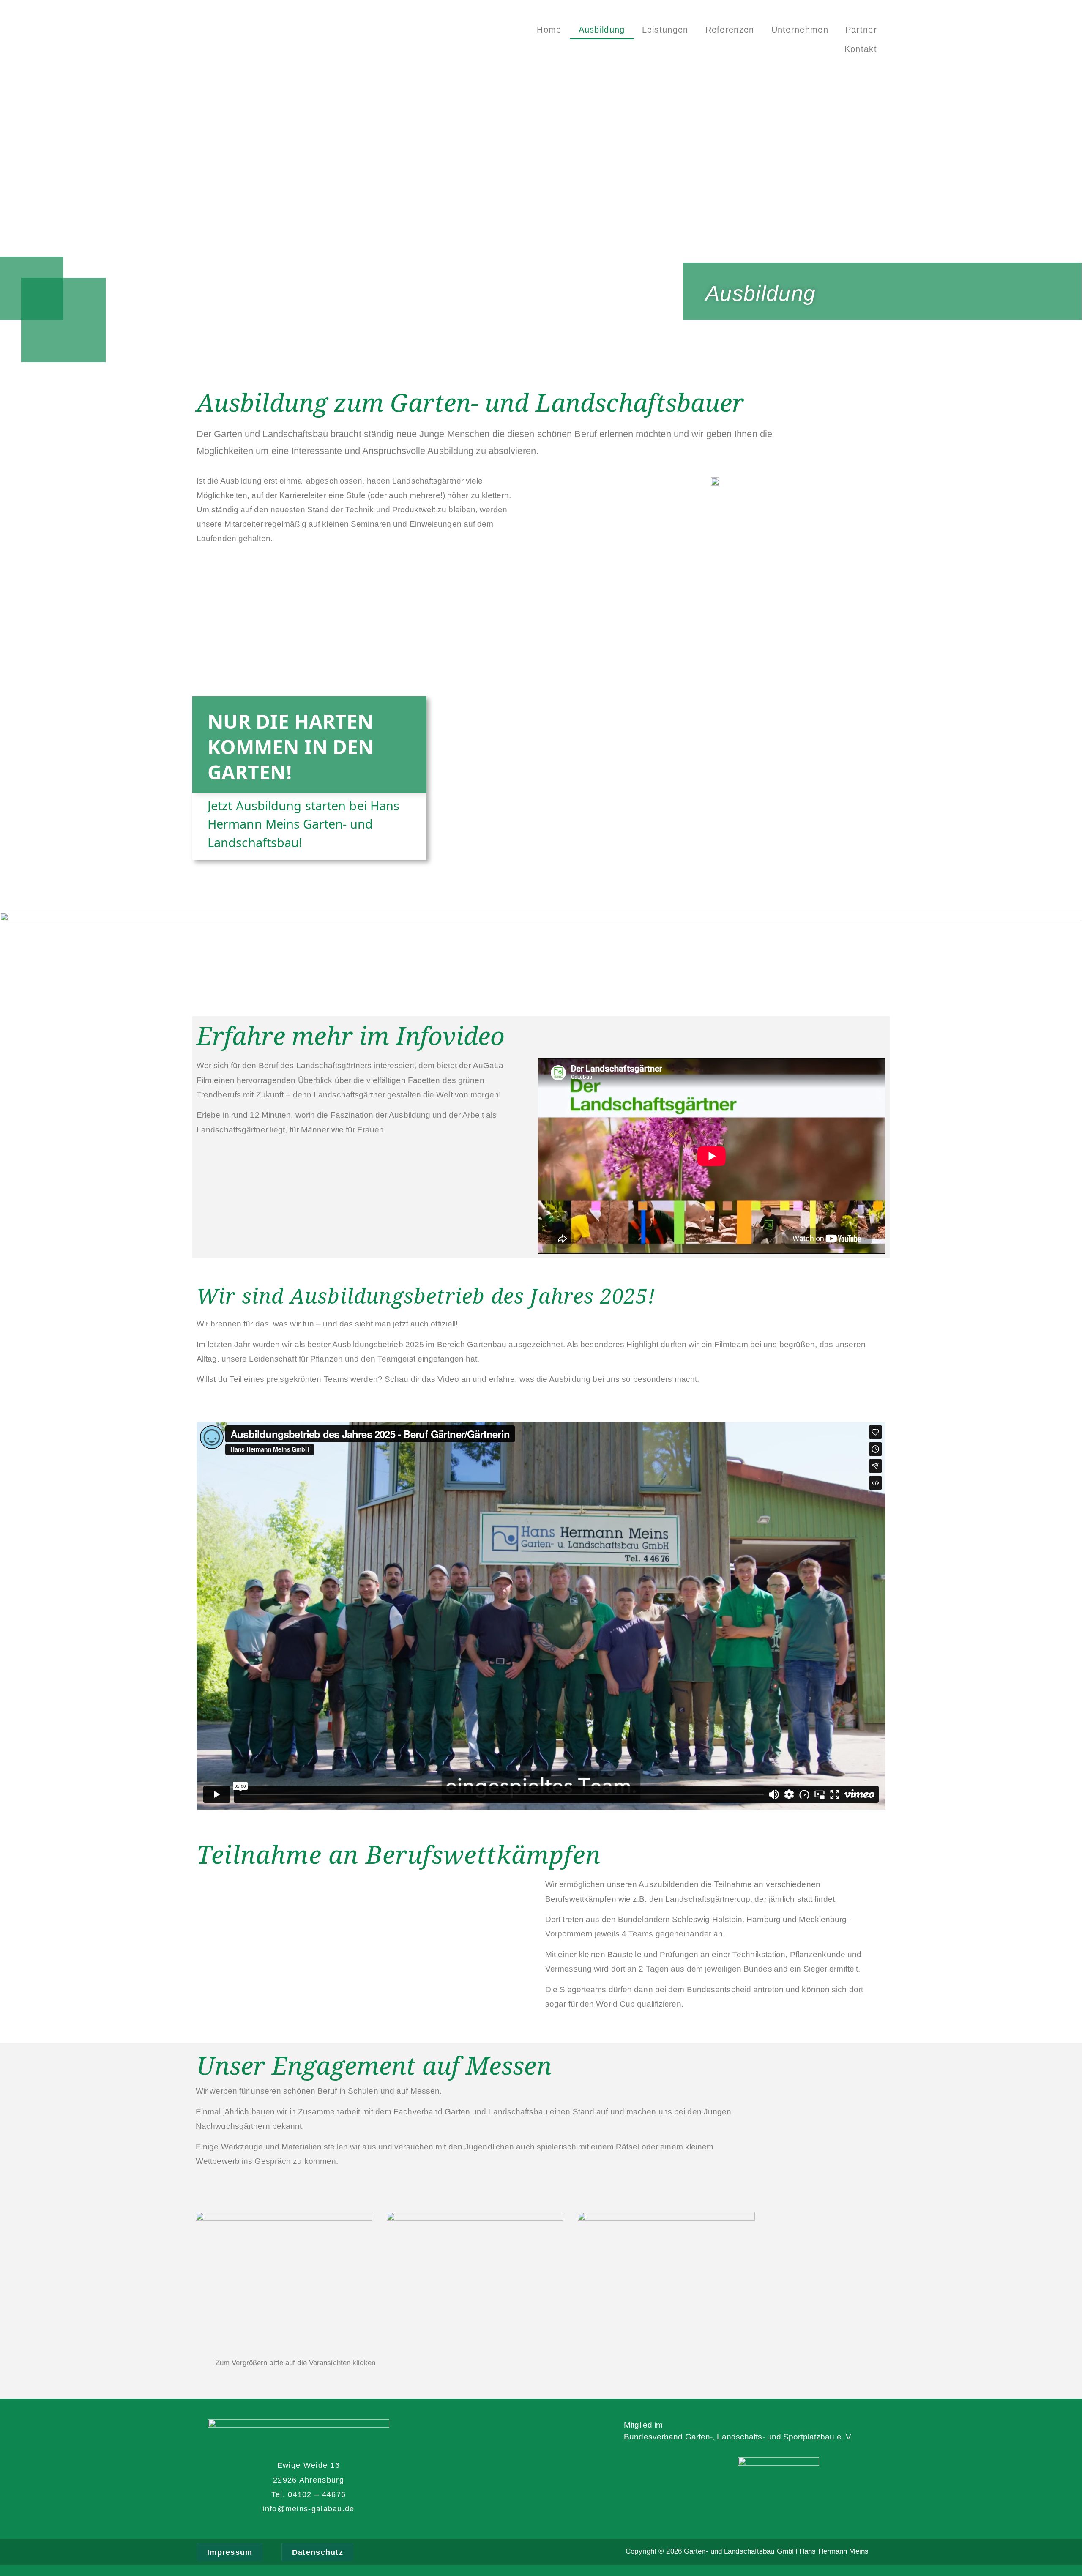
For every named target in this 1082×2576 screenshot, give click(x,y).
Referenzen (730, 30)
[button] (230, 2552)
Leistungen (665, 30)
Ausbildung (602, 30)
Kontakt (861, 49)
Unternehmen (800, 30)
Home (549, 30)
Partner (861, 30)
